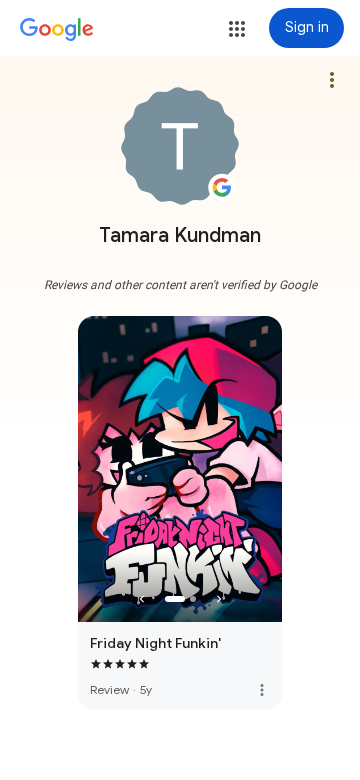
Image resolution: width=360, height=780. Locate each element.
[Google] (57, 30)
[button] (237, 29)
